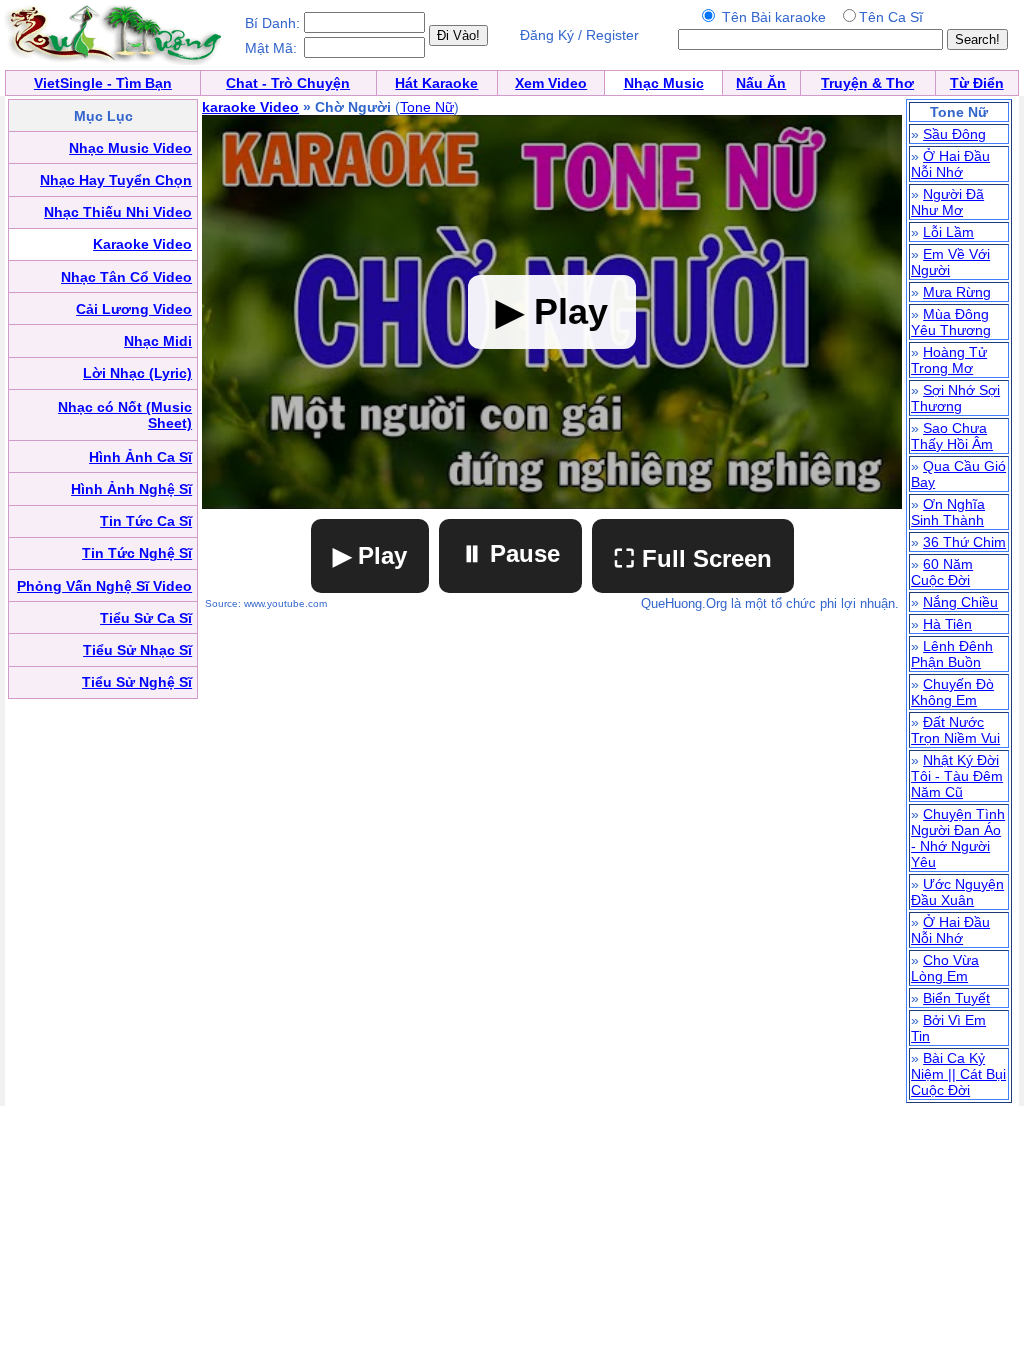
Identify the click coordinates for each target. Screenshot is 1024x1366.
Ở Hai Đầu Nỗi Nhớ (950, 164)
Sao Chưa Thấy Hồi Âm (952, 436)
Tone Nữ (427, 107)
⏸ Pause (510, 553)
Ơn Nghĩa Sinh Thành (948, 512)
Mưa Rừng (957, 292)
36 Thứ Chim (964, 542)
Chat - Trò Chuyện (288, 83)
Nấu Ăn (761, 83)
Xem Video (551, 83)
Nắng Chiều (960, 602)
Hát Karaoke (436, 83)
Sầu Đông (954, 134)
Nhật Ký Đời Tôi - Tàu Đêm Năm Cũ (957, 776)
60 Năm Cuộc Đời (942, 572)
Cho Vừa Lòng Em (945, 968)
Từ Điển (977, 83)
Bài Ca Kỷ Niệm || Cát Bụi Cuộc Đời (958, 1074)
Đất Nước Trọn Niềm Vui (955, 730)
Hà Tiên (947, 624)
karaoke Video (250, 107)
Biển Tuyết (956, 998)
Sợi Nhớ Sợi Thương (955, 398)
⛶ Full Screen (693, 558)
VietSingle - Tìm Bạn (103, 83)
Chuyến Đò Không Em (952, 692)
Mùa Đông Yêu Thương (951, 322)
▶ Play (370, 555)
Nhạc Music (664, 83)
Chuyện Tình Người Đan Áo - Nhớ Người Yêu (958, 838)
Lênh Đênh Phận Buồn (952, 654)
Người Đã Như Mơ (947, 202)
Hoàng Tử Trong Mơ (949, 360)
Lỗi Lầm (948, 232)
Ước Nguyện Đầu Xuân (957, 892)
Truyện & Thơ (867, 83)
